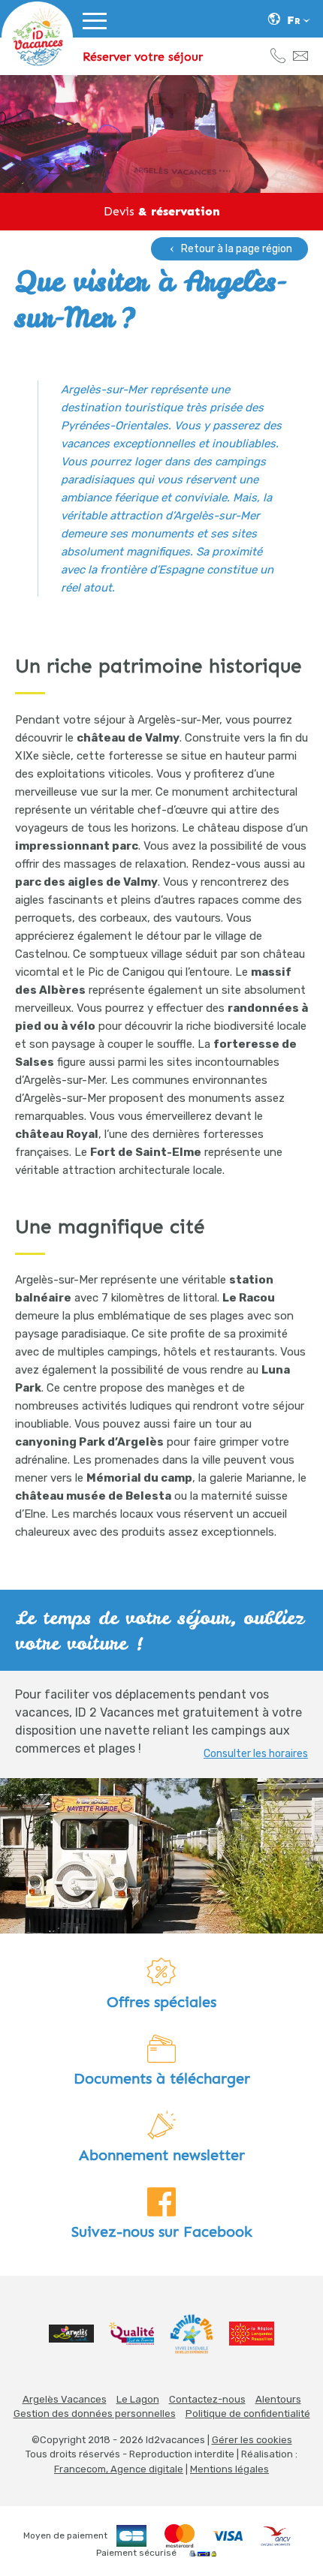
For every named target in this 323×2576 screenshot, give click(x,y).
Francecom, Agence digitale (119, 2469)
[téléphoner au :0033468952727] (278, 58)
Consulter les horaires (256, 1754)
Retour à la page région (237, 249)
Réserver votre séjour (143, 57)
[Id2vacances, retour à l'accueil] (37, 37)
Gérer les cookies (252, 2440)
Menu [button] (94, 41)
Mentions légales (229, 2469)
